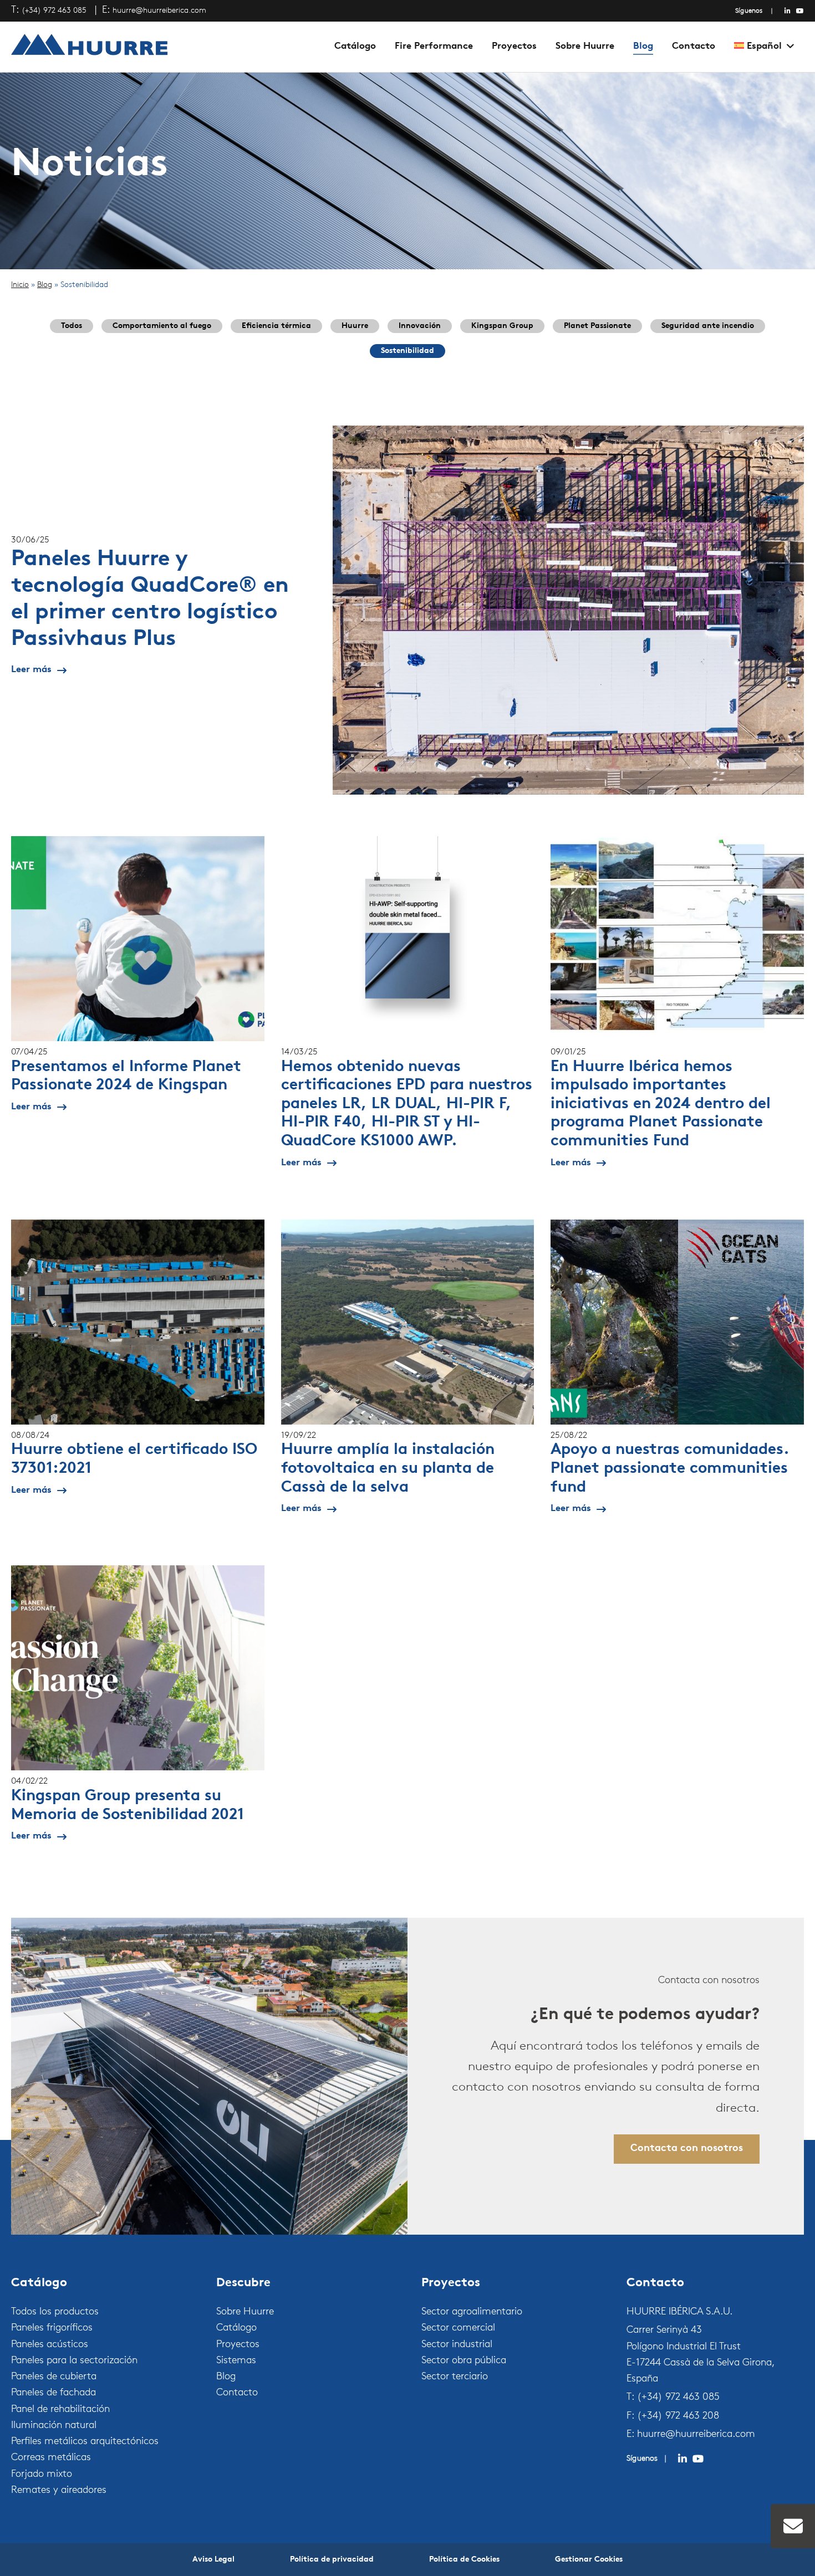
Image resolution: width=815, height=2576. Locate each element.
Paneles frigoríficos (52, 2328)
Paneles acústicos (50, 2345)
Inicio (20, 285)
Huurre (355, 326)
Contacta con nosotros (687, 2149)
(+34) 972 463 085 (54, 11)
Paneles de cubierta (54, 2377)
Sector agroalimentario (472, 2312)
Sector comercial (458, 2328)
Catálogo (355, 46)
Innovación (420, 326)
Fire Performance (434, 46)
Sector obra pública (464, 2361)
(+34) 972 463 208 (678, 2416)
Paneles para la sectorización (74, 2361)
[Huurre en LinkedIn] (788, 11)
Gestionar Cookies (589, 2560)
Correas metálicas (51, 2458)
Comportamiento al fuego (162, 326)
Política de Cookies (464, 2560)
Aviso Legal (213, 2560)
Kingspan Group (502, 326)
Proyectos (514, 46)
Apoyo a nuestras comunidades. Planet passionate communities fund (670, 1469)
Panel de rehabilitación (60, 2410)
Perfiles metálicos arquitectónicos (85, 2442)
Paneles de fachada (54, 2393)
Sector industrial (457, 2345)
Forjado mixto (42, 2475)
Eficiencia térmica (276, 326)
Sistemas (236, 2361)
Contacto (694, 46)
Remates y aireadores (59, 2491)
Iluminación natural (54, 2426)
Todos (72, 326)
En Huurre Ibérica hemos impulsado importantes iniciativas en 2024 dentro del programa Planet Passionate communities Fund (661, 1104)
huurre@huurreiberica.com (159, 11)
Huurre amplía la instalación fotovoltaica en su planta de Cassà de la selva (388, 1469)
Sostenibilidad (407, 351)
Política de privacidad (332, 2560)
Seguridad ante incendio (708, 326)
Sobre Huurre (585, 46)
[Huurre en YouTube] (800, 11)
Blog (643, 46)
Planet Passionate (597, 326)
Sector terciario (455, 2377)
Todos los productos (55, 2312)
